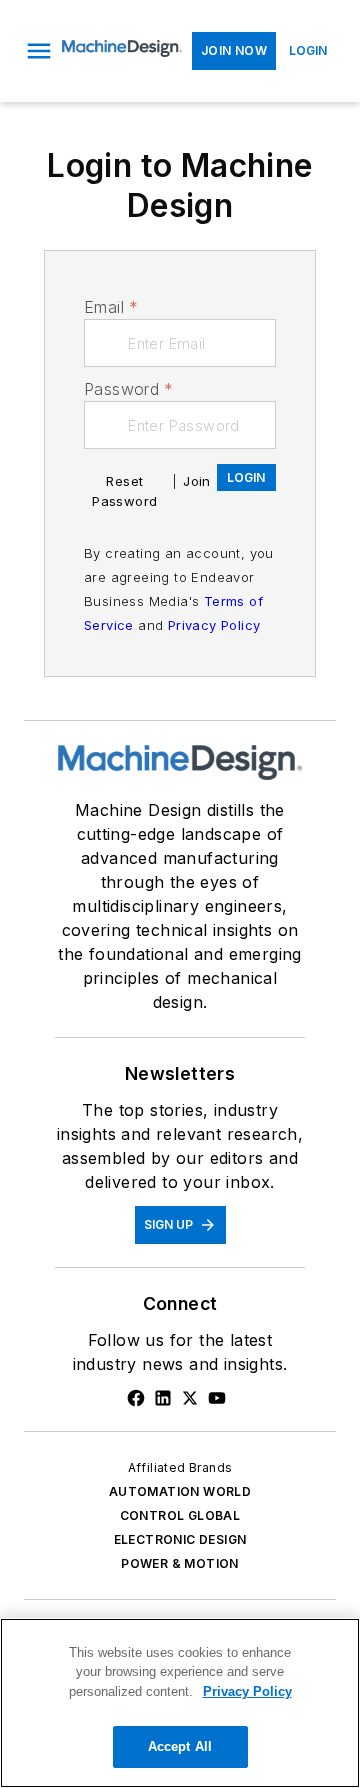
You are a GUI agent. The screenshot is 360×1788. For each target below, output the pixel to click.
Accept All (180, 1746)
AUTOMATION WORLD (180, 1491)
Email (111, 307)
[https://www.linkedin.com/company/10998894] (163, 1398)
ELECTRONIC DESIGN (180, 1539)
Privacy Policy (214, 625)
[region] (180, 1703)
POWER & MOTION (180, 1563)
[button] (39, 51)
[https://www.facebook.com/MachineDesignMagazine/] (136, 1398)
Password (129, 389)
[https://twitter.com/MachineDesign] (190, 1398)
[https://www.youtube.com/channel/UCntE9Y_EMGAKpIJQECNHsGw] (217, 1398)
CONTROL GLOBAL (180, 1515)
